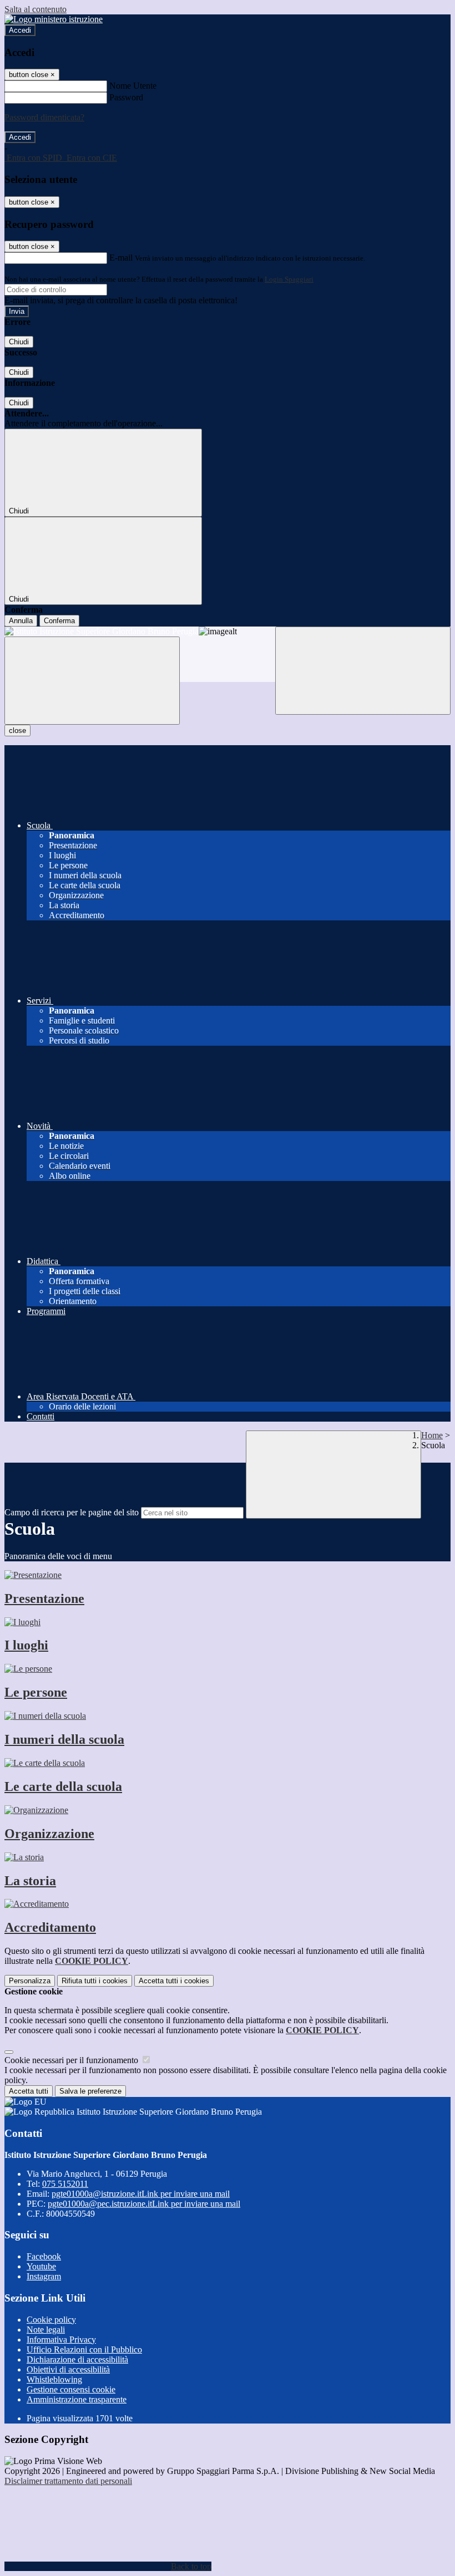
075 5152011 (65, 2184)
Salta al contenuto (36, 9)
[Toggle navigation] (92, 681)
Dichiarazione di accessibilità (77, 2359)
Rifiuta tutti (95, 1981)
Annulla (21, 621)
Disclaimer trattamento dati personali (68, 2481)
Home (432, 1435)
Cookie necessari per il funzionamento (72, 2060)
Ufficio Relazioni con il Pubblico (84, 2350)
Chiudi (19, 342)
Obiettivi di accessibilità (68, 2369)
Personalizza (30, 1981)
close (17, 730)
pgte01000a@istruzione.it (141, 2194)
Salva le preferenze (90, 2091)
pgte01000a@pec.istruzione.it (144, 2204)
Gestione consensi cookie (71, 2389)
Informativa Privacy (61, 2340)
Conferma (59, 621)
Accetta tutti (174, 1981)
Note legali (46, 2330)
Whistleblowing (54, 2379)
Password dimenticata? (44, 117)
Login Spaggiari (289, 279)
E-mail (121, 258)
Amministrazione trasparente (77, 2399)
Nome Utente (133, 86)
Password (126, 97)
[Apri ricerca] (363, 671)
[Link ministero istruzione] (54, 19)
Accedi (20, 30)
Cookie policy (51, 2320)
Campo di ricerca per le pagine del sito (72, 1512)
